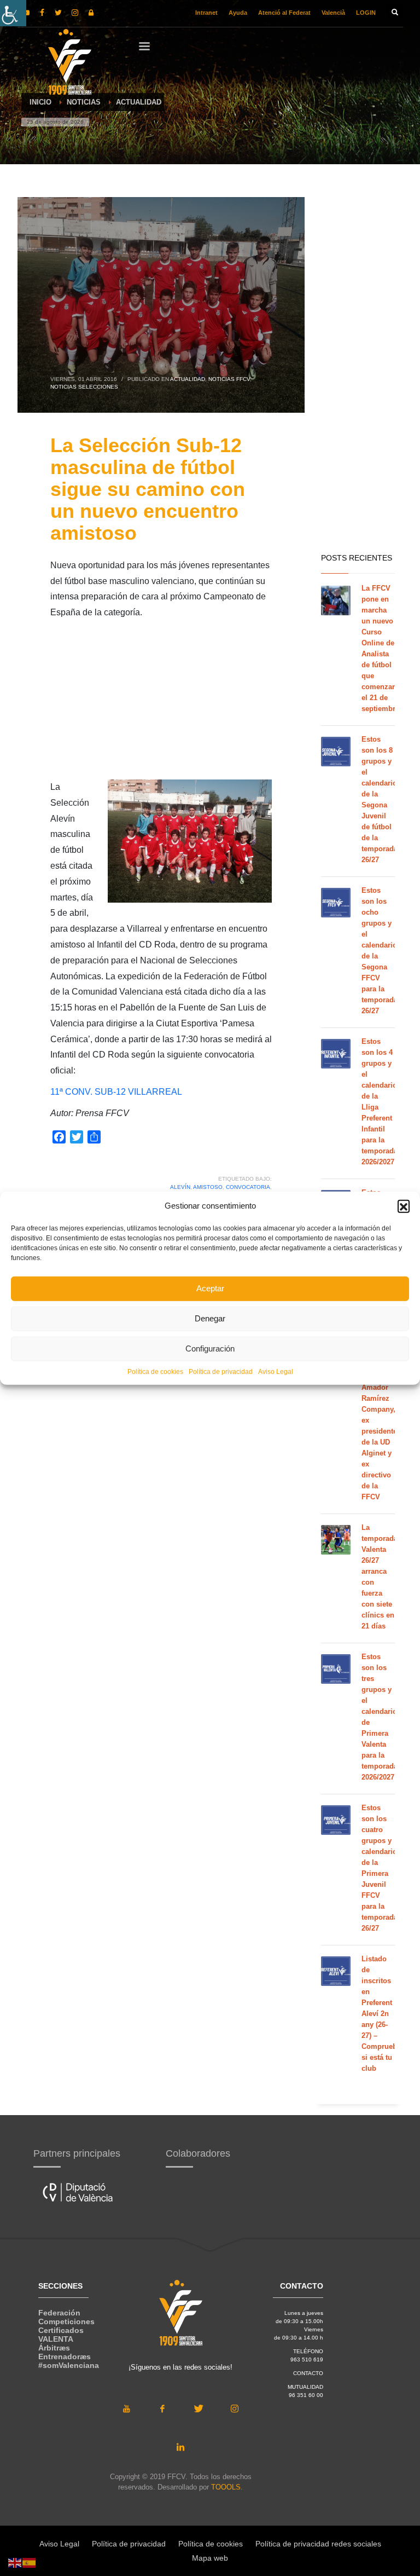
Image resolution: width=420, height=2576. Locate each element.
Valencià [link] (333, 13)
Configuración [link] (210, 1348)
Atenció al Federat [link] (284, 13)
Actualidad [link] (188, 379)
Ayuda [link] (238, 13)
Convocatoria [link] (248, 1187)
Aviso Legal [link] (276, 1371)
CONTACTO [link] (308, 2373)
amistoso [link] (208, 1187)
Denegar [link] (210, 1318)
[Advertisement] (161, 703)
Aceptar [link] (210, 1288)
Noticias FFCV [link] (229, 379)
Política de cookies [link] (155, 1371)
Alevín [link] (180, 1187)
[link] (13, 13)
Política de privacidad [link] (221, 1371)
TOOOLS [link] (226, 2487)
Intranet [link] (206, 13)
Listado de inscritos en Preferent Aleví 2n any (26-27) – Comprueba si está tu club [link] (381, 2014)
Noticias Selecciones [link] (84, 387)
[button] (404, 1206)
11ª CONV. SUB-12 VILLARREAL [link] (116, 1092)
